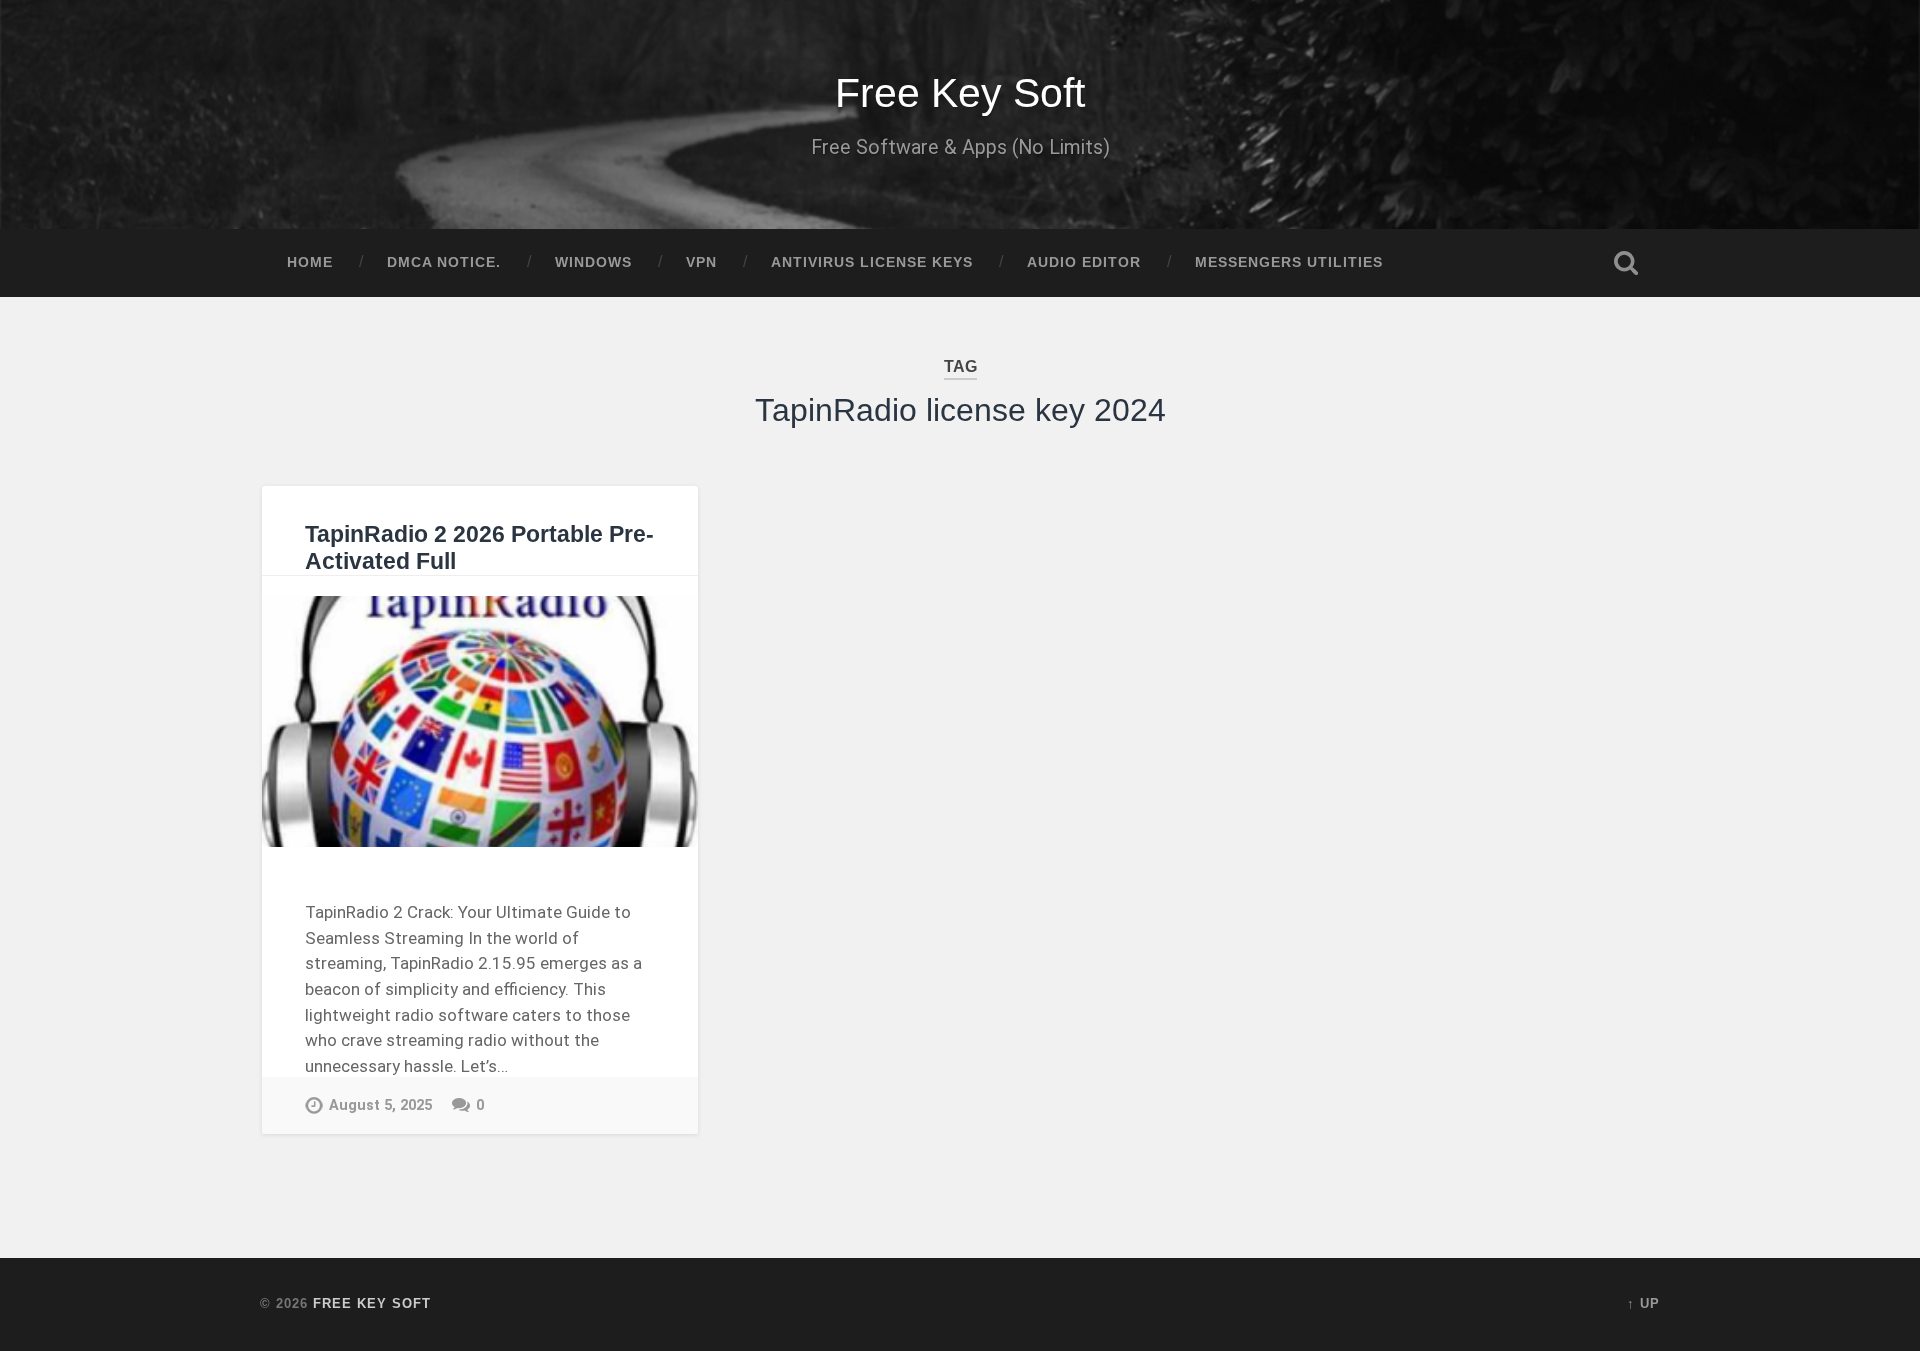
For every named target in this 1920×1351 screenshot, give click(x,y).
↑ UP (1643, 1303)
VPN (701, 262)
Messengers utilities (1289, 262)
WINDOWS (593, 262)
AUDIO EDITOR (1084, 262)
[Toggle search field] (1626, 263)
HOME (310, 262)
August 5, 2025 (380, 1105)
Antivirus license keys (872, 262)
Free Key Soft (960, 93)
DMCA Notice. (444, 262)
